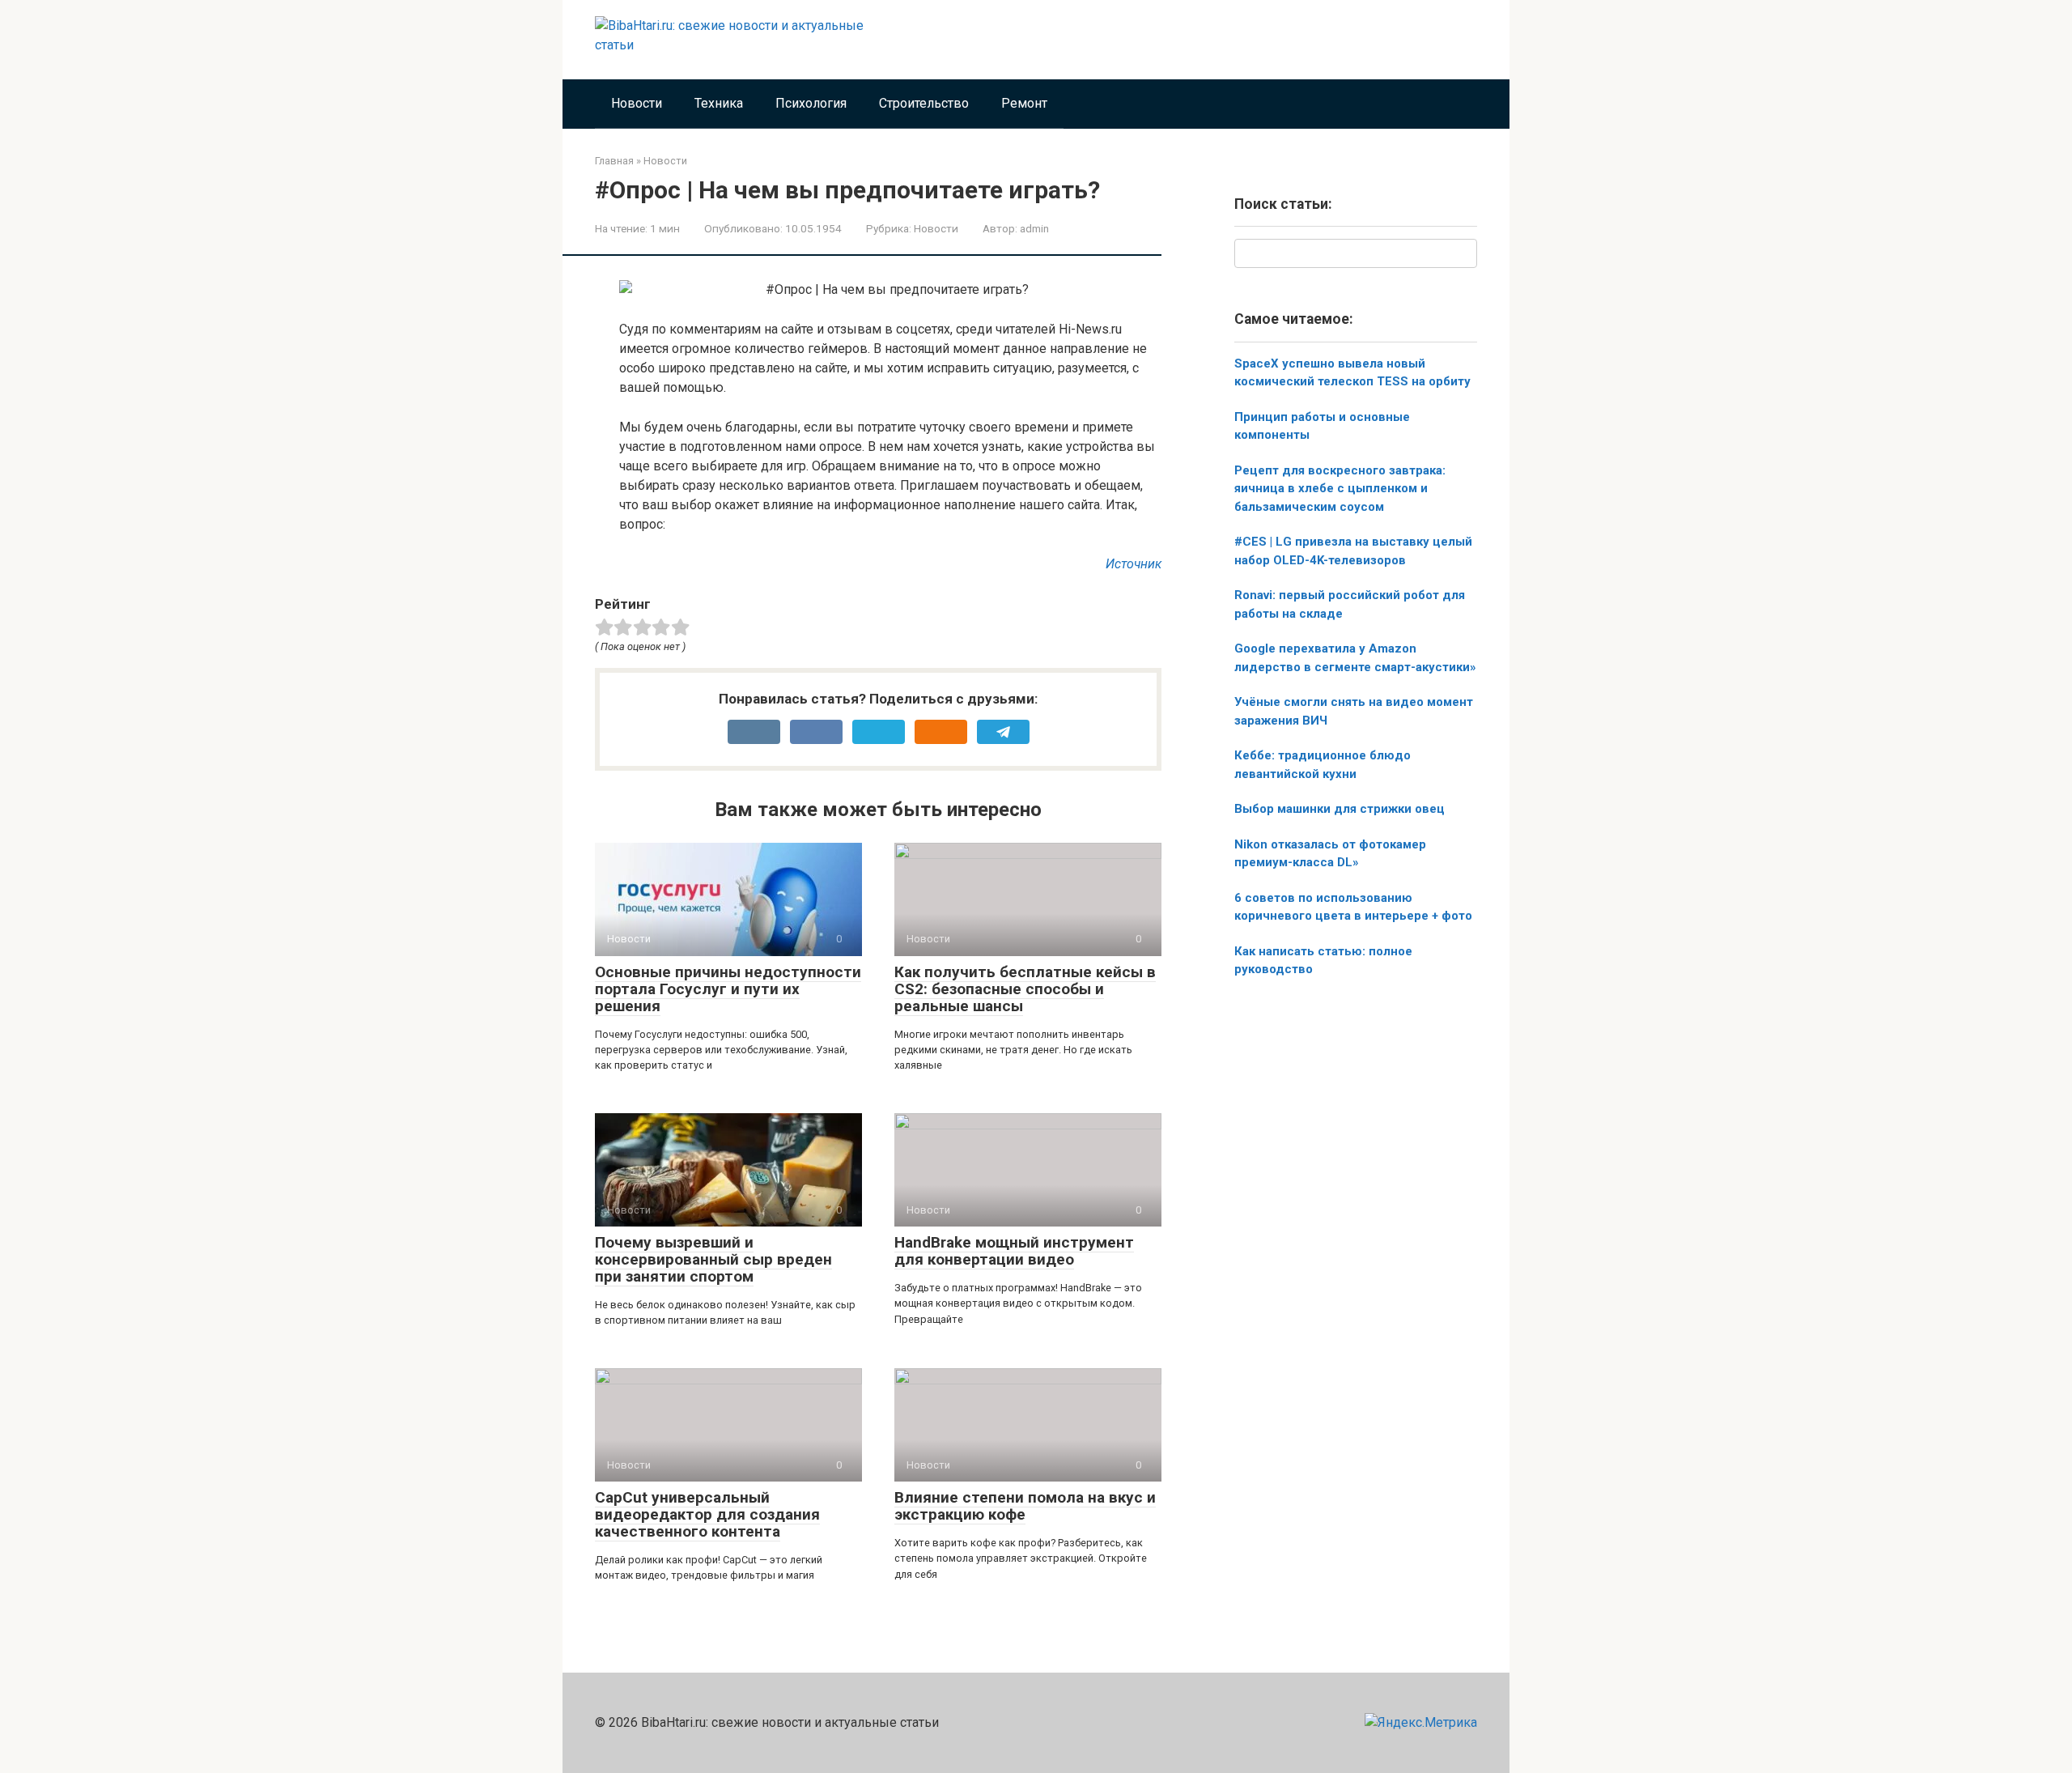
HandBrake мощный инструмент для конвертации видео (1014, 1251)
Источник (1134, 564)
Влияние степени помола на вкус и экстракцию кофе (1025, 1506)
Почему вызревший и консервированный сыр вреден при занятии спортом (713, 1259)
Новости (637, 103)
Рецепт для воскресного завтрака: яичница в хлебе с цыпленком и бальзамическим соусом (1340, 489)
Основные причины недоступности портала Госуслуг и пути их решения (728, 989)
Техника (719, 103)
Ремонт (1024, 103)
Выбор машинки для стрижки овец (1340, 809)
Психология (811, 103)
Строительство (924, 103)
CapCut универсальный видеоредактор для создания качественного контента (707, 1514)
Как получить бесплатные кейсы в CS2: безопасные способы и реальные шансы (1025, 989)
